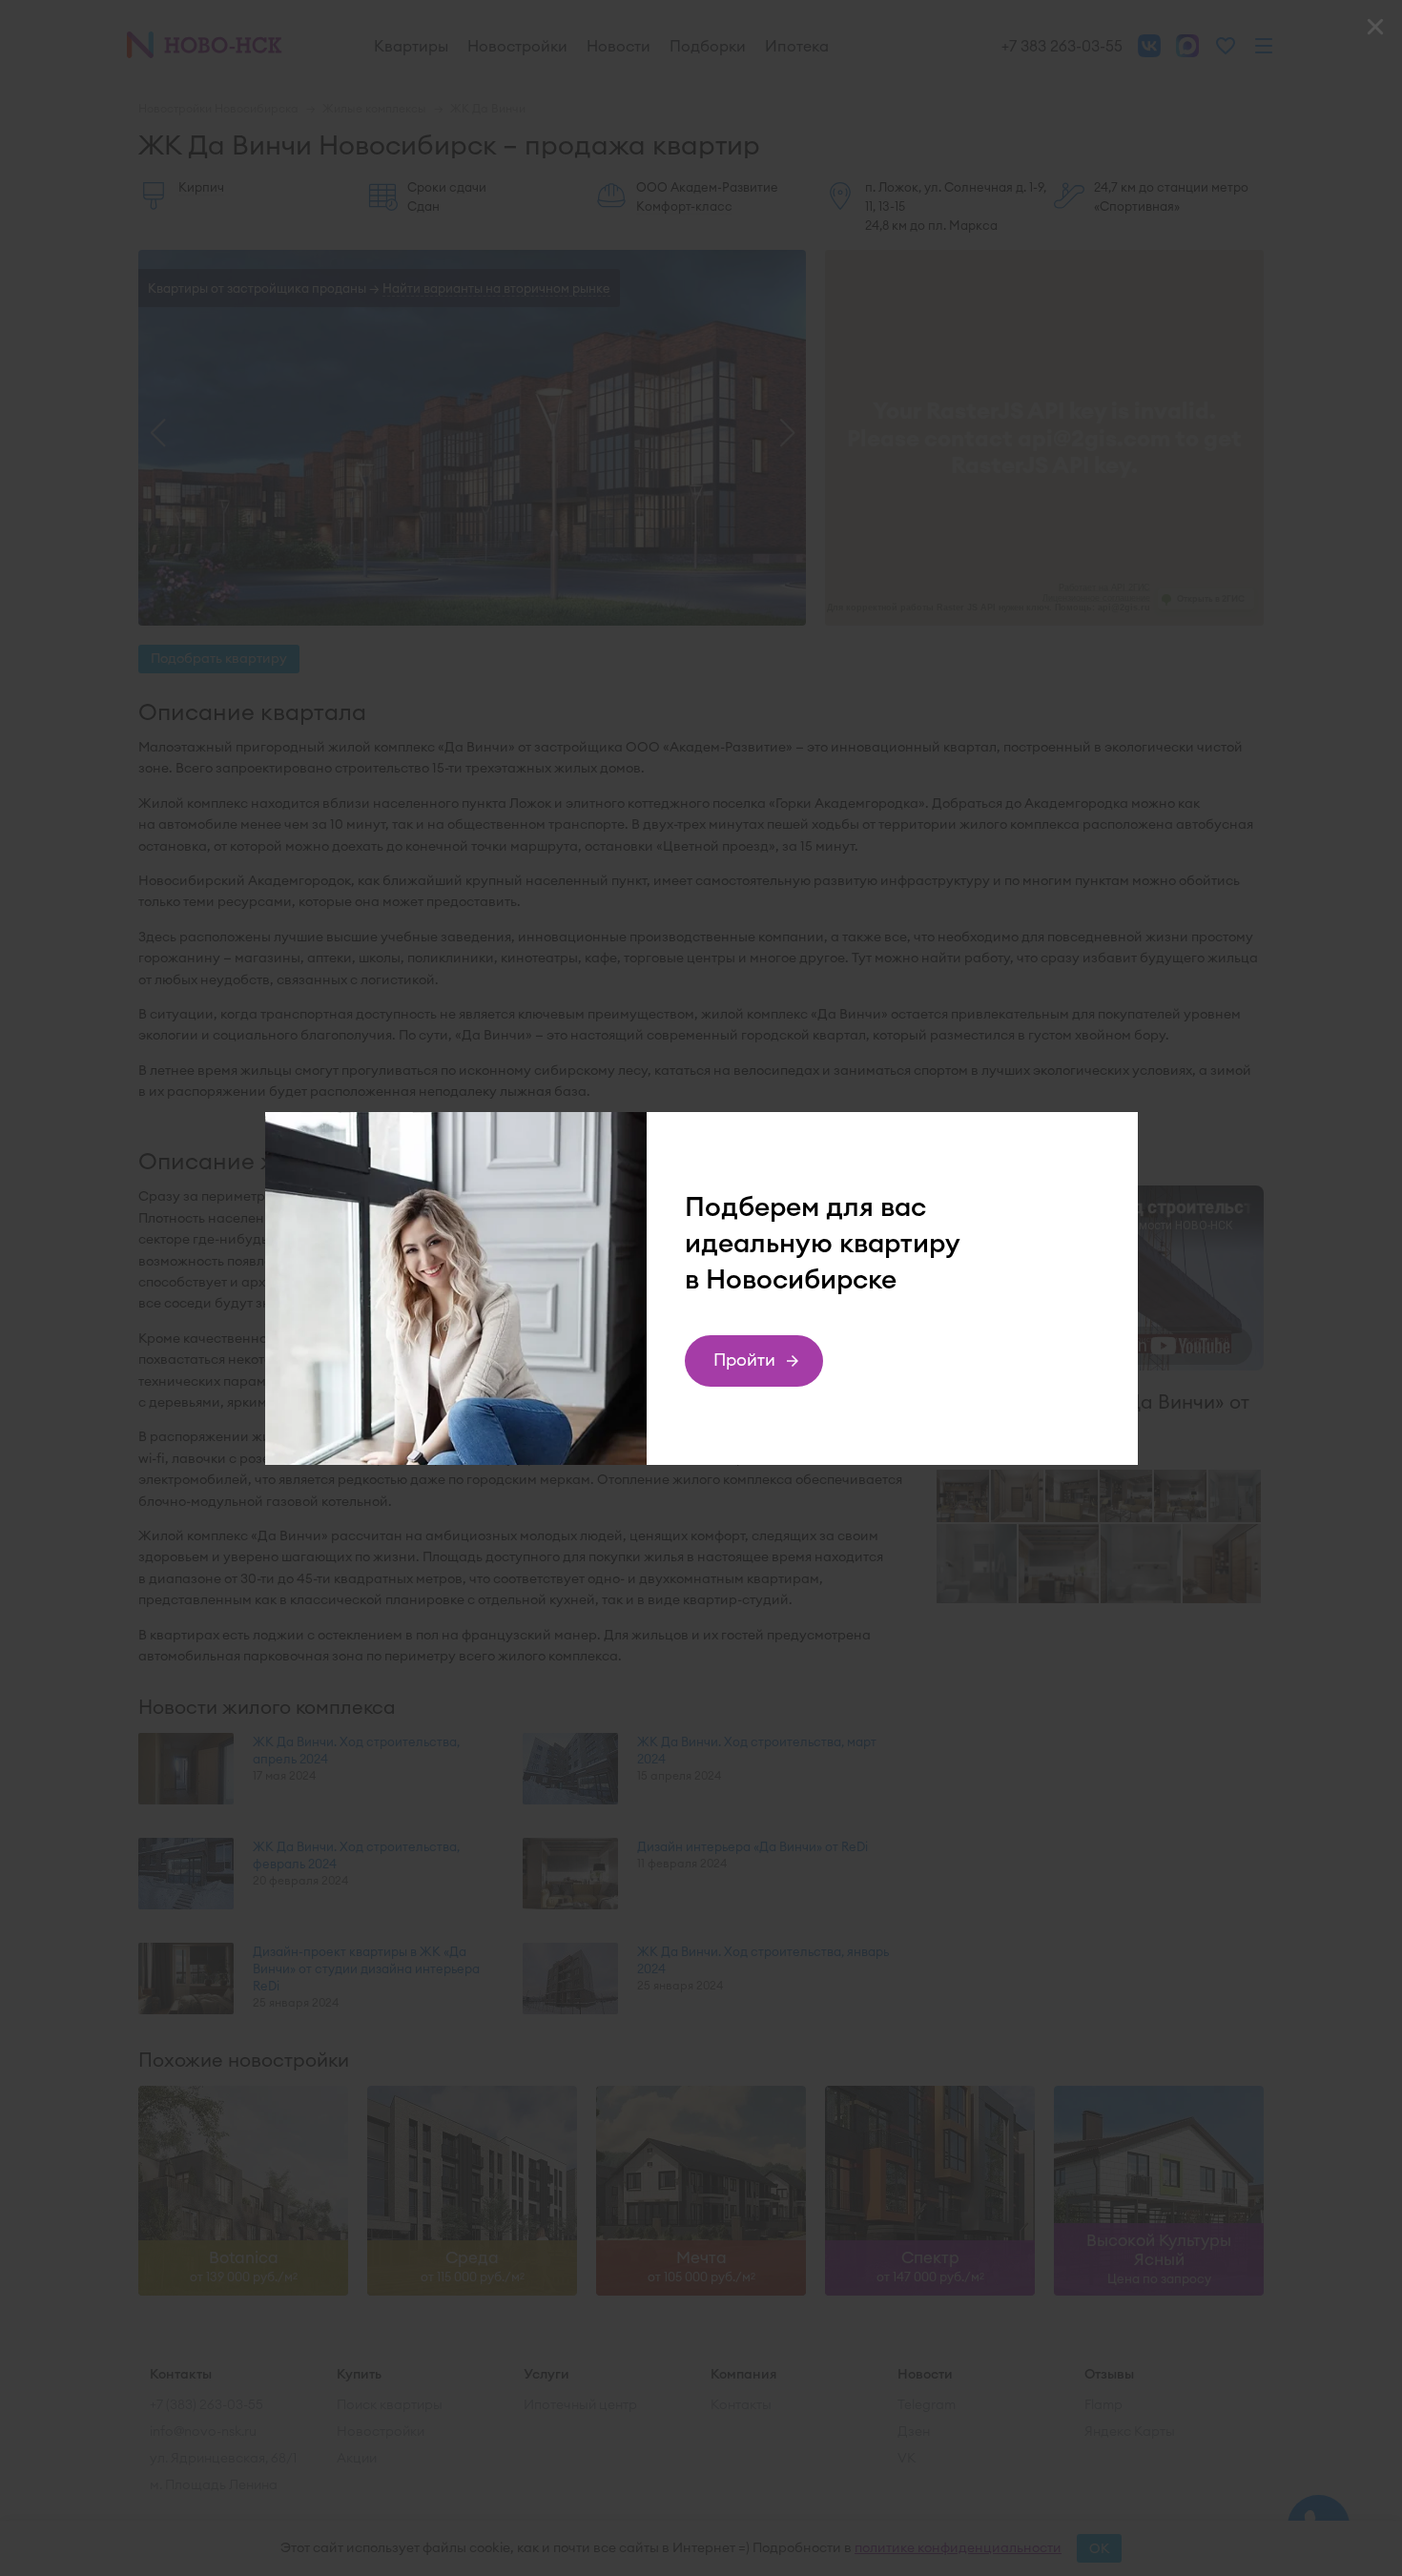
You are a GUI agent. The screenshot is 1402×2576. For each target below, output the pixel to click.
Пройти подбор (745, 1368)
